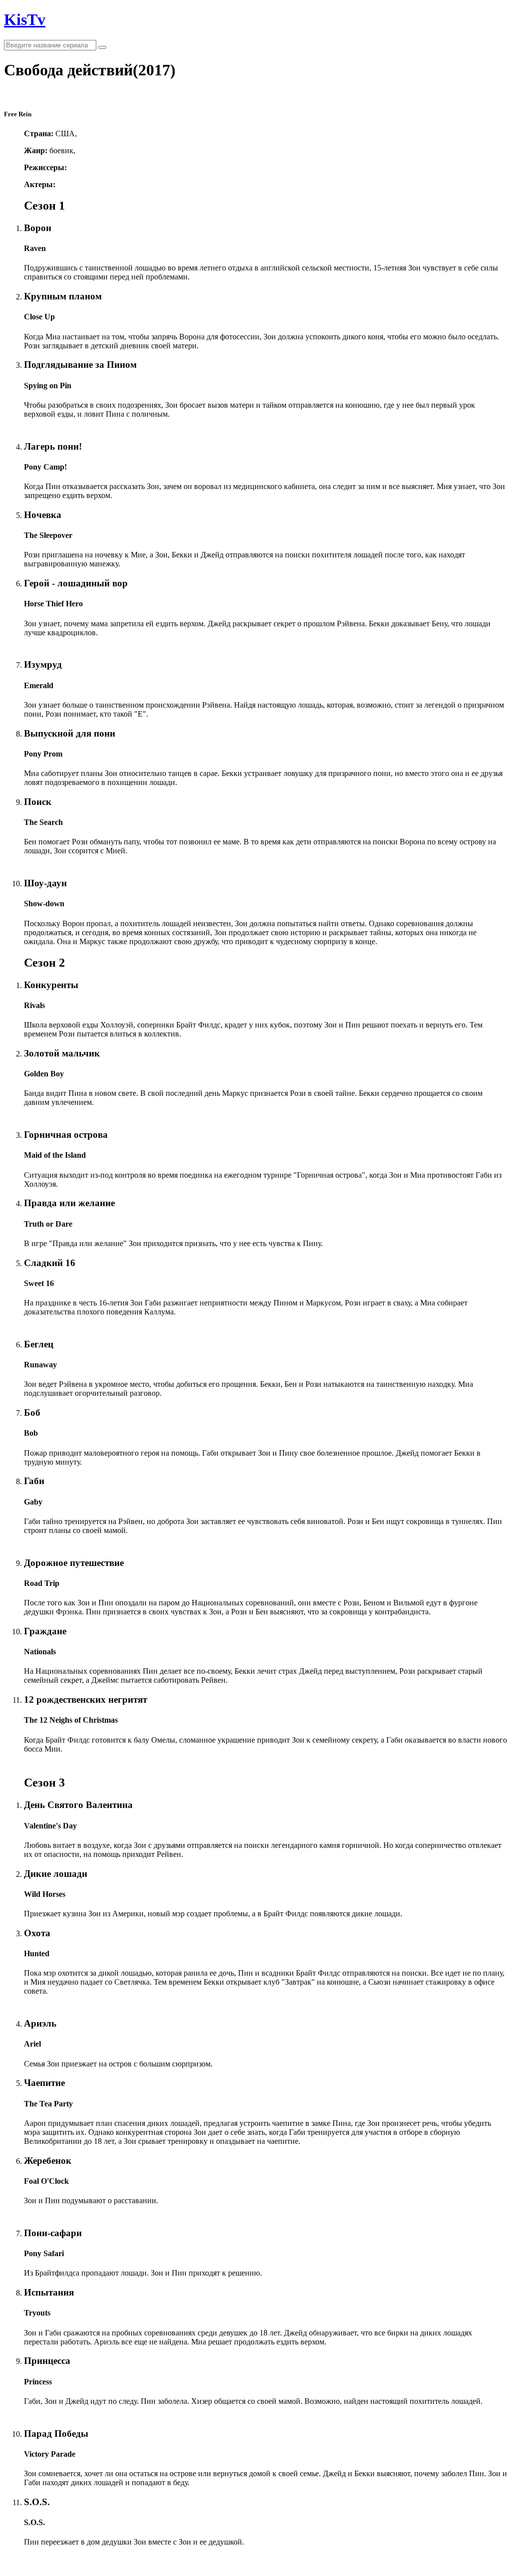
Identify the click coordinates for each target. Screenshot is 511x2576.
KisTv (25, 19)
